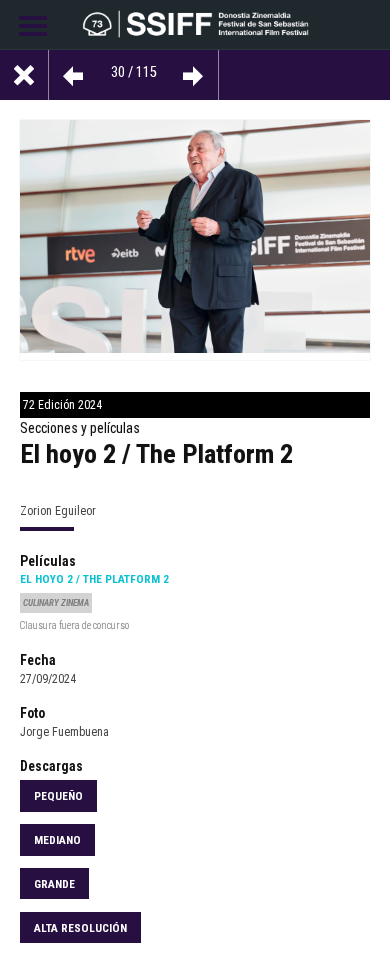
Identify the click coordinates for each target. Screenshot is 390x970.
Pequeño (58, 796)
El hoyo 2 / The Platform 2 (94, 579)
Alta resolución (80, 928)
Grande (54, 884)
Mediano (57, 840)
